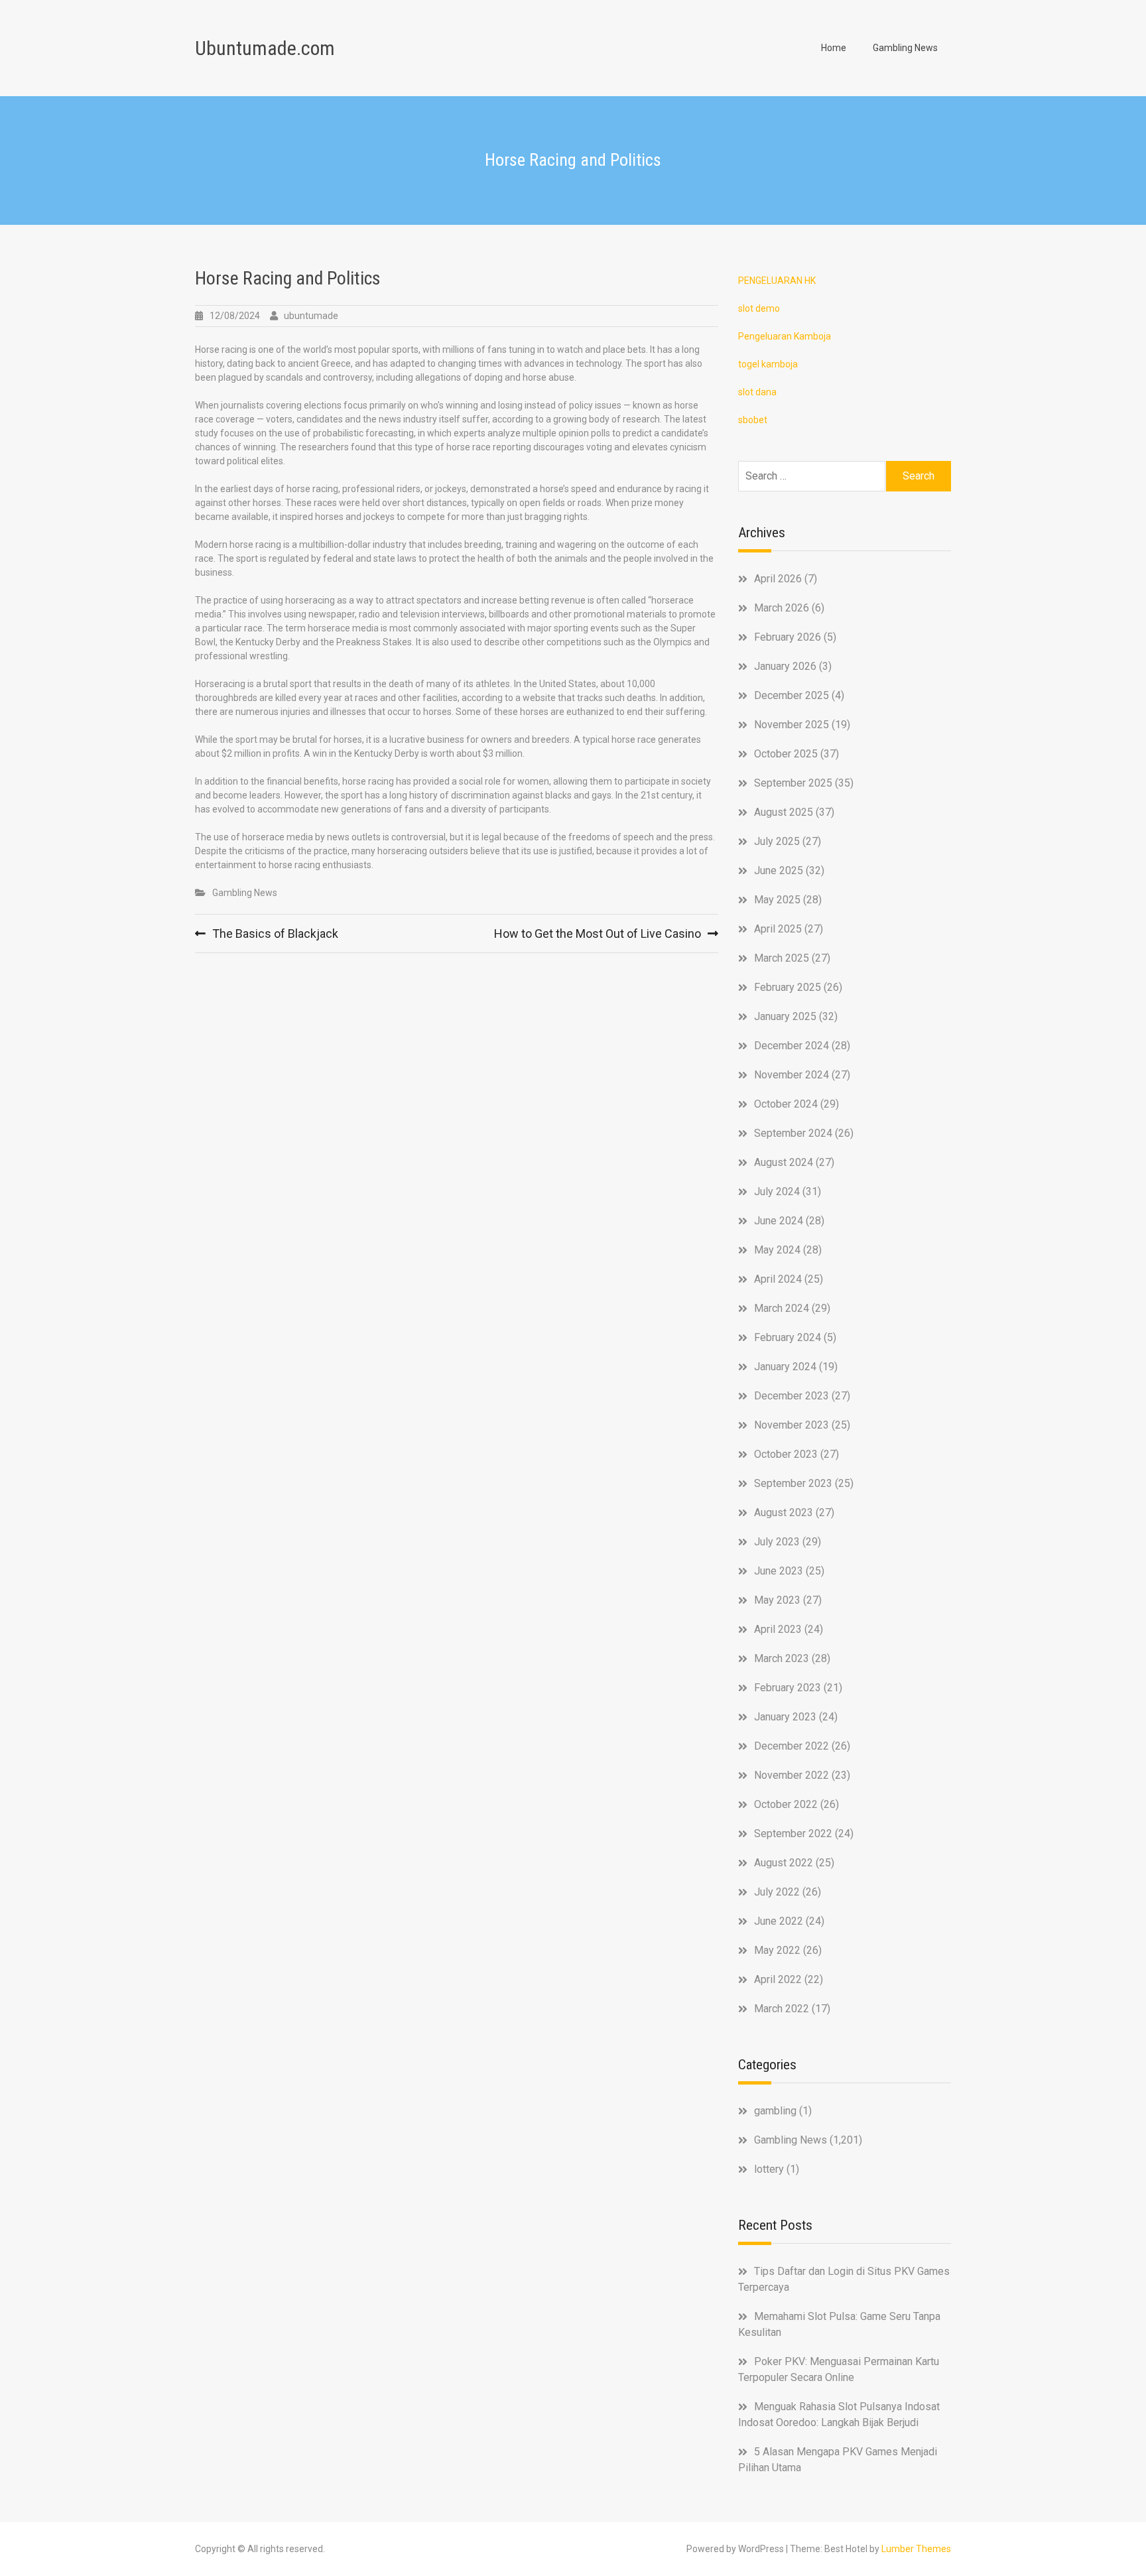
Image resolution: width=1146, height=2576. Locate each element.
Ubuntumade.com (265, 48)
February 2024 (788, 1337)
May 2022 (777, 1950)
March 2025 (782, 958)
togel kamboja (768, 364)
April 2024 (778, 1279)
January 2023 (785, 1717)
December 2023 (792, 1396)
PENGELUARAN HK (777, 281)
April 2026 (778, 579)
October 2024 (786, 1104)
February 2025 (788, 987)
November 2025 (792, 725)
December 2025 (792, 695)
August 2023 (784, 1513)
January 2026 (785, 666)
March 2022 (782, 2009)
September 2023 (793, 1483)
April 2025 (778, 929)
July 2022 (777, 1892)
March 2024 (782, 1308)
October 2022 (786, 1804)
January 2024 (785, 1367)
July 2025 (777, 841)
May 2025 (777, 900)
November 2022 (792, 1775)
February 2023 (788, 1688)
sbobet (753, 420)
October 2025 (786, 754)
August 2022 (784, 1863)
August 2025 (784, 812)
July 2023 (777, 1542)
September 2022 (793, 1834)
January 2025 (785, 1016)
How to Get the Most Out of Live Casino (598, 934)
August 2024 (784, 1162)
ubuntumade (311, 316)
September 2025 (793, 783)
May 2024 (777, 1250)
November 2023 (792, 1425)
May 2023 (777, 1600)
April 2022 (778, 1979)
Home (834, 48)
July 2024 (777, 1191)
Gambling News (905, 48)
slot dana (757, 392)
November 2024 (792, 1075)
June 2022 (779, 1921)
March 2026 (782, 608)
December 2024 (792, 1046)
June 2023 (779, 1571)
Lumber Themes (916, 2549)
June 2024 (779, 1221)
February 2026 (788, 637)
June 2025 (779, 870)
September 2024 (793, 1133)
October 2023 (786, 1454)
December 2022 (792, 1746)
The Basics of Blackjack (275, 934)
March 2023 (782, 1658)
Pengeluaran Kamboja (785, 336)
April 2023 (778, 1629)
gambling (775, 2111)
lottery (769, 2169)
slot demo (759, 308)
